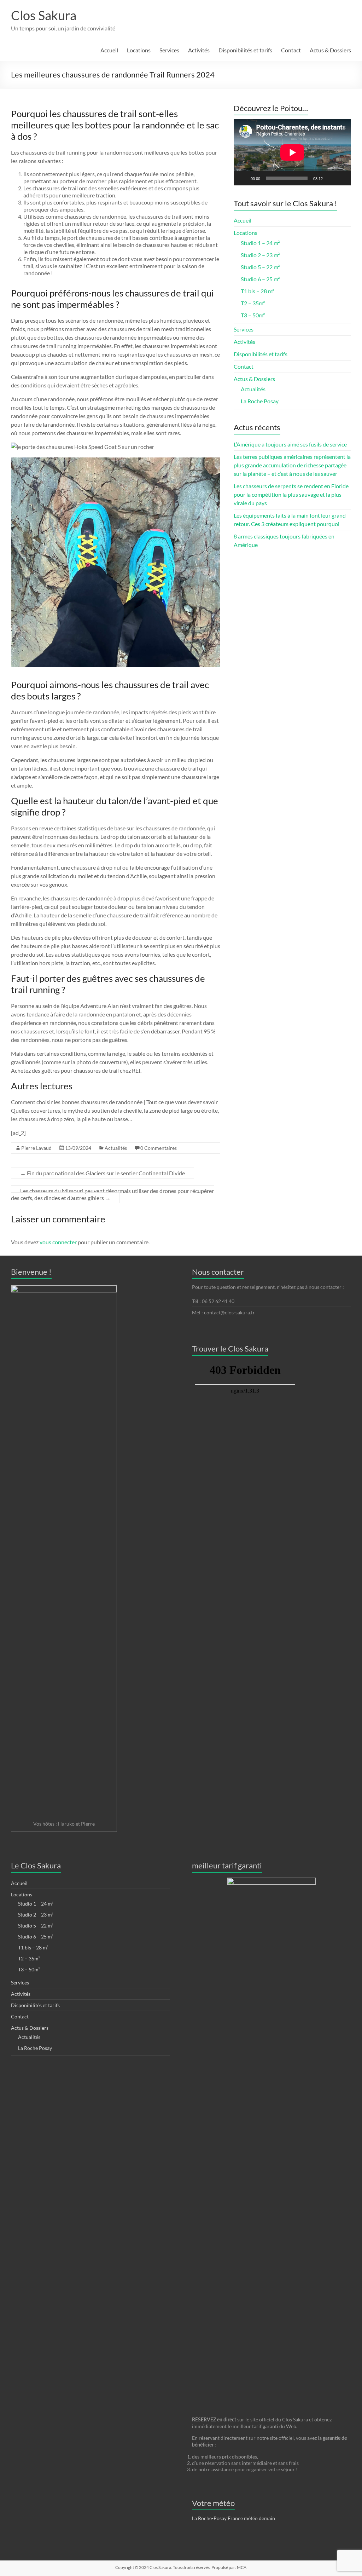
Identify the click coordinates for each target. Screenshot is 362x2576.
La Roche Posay (260, 401)
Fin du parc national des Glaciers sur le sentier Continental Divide (103, 1173)
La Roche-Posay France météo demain (233, 2518)
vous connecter (58, 1242)
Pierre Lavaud (36, 1148)
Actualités (116, 1148)
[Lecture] (243, 178)
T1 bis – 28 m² (257, 291)
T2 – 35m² (253, 303)
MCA (242, 2567)
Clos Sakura (44, 15)
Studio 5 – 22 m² (260, 267)
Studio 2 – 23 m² (260, 255)
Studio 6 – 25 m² (260, 279)
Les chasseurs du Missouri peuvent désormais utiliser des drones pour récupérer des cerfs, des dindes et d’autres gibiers (112, 1194)
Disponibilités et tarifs (245, 50)
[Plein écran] (342, 178)
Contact (291, 50)
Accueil (109, 50)
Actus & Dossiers (330, 50)
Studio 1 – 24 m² (260, 243)
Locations (139, 50)
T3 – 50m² (253, 315)
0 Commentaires (159, 1148)
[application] (292, 152)
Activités (199, 50)
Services (169, 50)
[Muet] (331, 178)
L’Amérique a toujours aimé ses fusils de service (290, 444)
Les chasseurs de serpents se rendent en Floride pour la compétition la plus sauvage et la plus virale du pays (291, 494)
